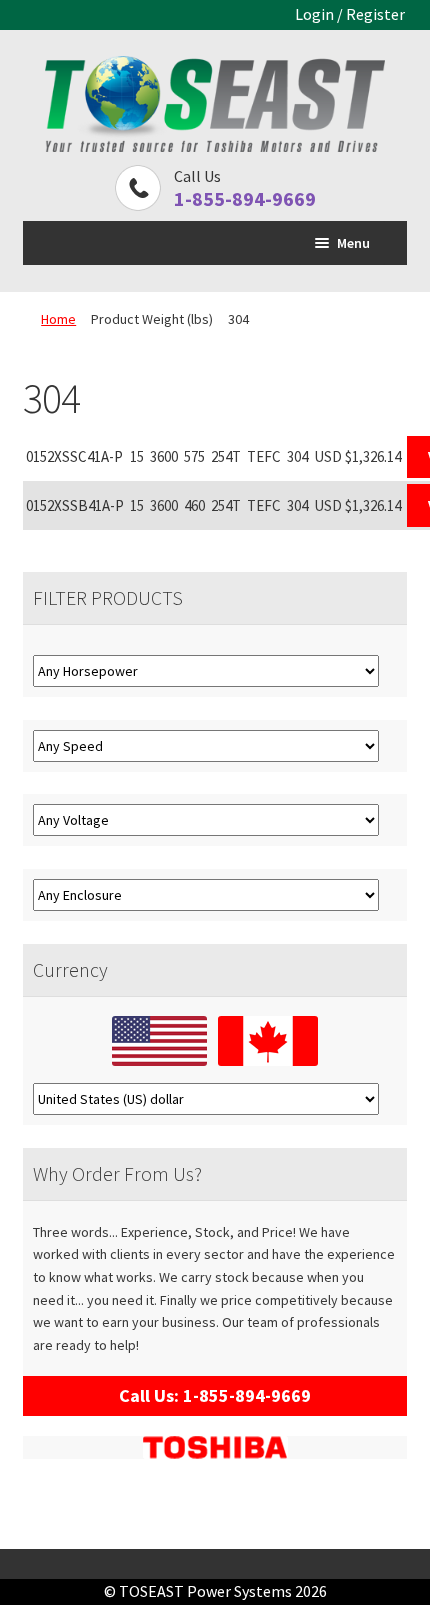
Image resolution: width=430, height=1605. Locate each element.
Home (58, 319)
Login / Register (350, 14)
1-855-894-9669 (245, 198)
